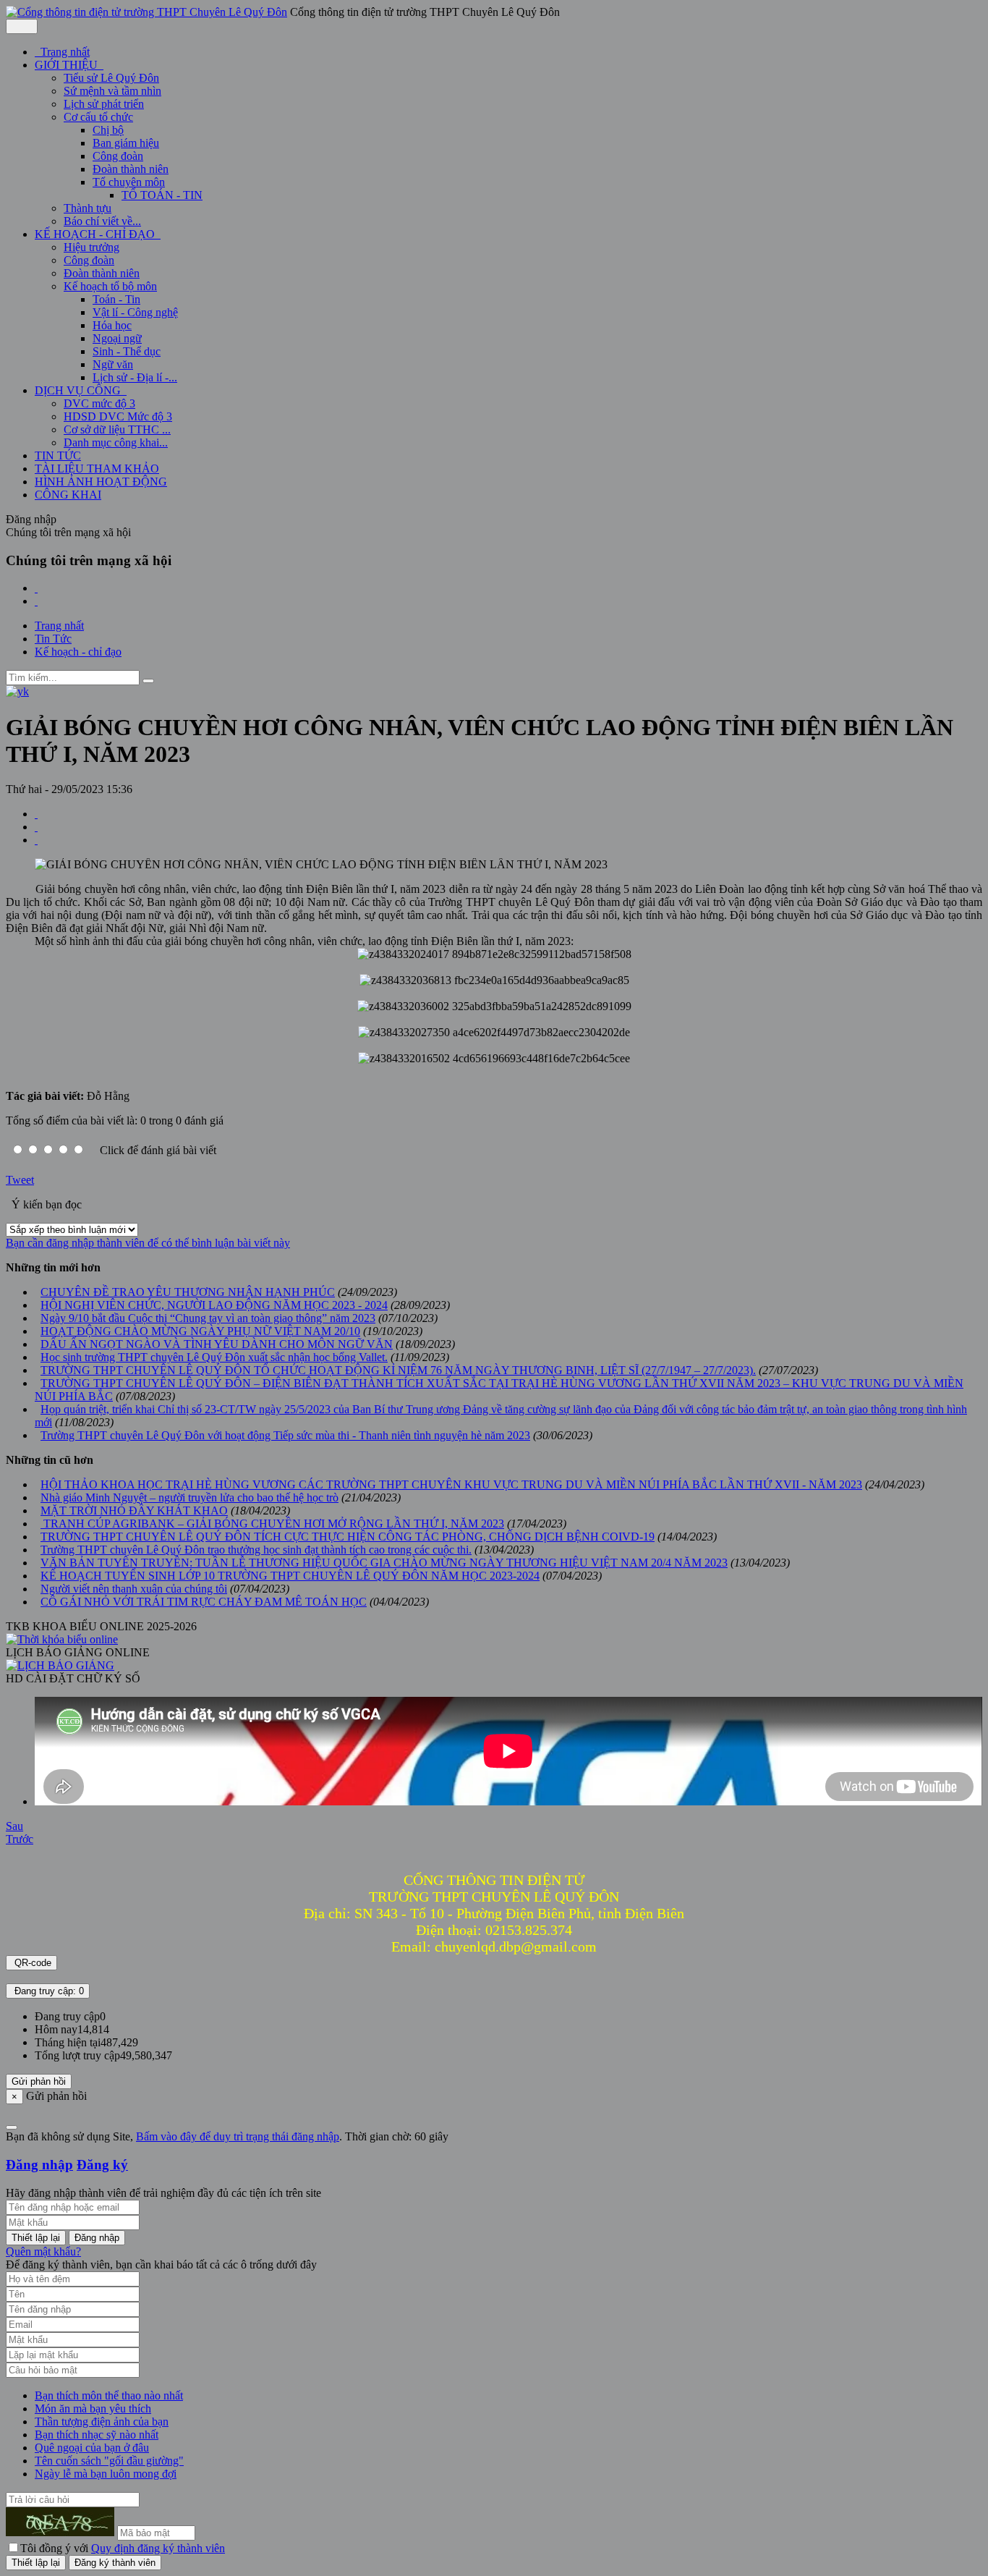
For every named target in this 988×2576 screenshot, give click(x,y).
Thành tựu (88, 208)
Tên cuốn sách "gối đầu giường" (109, 2461)
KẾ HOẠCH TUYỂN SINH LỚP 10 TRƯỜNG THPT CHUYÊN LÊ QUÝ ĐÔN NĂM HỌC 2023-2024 (290, 1576)
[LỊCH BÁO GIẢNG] (60, 1665)
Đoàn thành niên (131, 169)
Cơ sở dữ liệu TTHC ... (117, 429)
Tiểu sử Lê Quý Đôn (111, 78)
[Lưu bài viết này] (36, 840)
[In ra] (36, 827)
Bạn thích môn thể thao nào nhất (109, 2395)
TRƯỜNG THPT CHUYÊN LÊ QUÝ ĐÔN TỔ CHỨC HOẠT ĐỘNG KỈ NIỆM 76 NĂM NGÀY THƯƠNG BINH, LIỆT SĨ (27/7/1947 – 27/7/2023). (398, 1370)
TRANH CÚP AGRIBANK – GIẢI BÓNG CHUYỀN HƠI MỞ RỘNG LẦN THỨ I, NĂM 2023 (272, 1524)
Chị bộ (108, 130)
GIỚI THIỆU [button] (68, 65)
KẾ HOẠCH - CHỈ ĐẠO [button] (96, 234)
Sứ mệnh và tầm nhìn (112, 91)
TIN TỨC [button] (58, 456)
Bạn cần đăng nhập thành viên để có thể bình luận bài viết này (148, 1243)
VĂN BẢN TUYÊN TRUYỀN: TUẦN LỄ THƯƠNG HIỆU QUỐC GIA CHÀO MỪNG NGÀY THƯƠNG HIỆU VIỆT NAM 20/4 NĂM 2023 (384, 1563)
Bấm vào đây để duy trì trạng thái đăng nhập (238, 2136)
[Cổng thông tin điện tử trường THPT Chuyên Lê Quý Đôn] (146, 12)
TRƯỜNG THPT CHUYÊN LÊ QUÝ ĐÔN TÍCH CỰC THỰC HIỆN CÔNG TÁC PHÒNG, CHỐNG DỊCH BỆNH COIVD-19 (348, 1537)
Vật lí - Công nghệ (135, 312)
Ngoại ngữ (117, 338)
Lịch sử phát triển (104, 104)
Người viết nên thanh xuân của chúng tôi (134, 1589)
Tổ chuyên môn (129, 182)
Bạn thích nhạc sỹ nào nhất (97, 2435)
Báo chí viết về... (102, 221)
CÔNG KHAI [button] (68, 495)
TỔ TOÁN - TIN (162, 195)
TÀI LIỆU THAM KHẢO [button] (97, 469)
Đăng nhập (39, 2165)
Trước (20, 1839)
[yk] (17, 691)
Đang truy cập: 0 (48, 1991)
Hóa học (112, 325)
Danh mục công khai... (116, 442)
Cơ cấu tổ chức (98, 117)
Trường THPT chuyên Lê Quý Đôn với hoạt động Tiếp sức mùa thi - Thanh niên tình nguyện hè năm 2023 (285, 1435)
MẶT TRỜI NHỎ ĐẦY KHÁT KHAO (134, 1511)
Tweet (20, 1180)
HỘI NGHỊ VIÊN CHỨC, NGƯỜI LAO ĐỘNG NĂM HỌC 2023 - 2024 (214, 1305)
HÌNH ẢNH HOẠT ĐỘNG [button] (101, 482)
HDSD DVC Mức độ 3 (118, 416)
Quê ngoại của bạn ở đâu (92, 2448)
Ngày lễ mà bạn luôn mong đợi (106, 2474)
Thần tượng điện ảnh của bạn (102, 2422)
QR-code (31, 1963)
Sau (14, 1826)
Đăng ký (102, 2165)
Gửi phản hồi (39, 2081)
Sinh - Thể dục (127, 351)
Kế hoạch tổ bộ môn (110, 286)
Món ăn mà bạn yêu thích (93, 2408)
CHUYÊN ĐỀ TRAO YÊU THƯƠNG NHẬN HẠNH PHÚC (188, 1292)
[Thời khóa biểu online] (62, 1639)
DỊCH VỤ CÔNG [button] (79, 390)
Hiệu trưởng (91, 247)
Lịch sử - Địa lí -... (135, 377)
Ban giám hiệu (126, 143)
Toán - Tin (116, 299)
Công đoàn (118, 156)
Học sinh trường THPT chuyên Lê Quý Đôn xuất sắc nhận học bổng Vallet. (214, 1357)
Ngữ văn (113, 364)
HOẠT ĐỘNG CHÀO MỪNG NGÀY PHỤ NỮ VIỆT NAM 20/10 (200, 1331)
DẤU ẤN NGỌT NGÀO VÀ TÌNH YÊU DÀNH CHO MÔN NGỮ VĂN (217, 1344)
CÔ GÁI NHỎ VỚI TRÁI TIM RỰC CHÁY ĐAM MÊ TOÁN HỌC (204, 1602)
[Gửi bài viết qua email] (36, 814)
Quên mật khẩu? (43, 2251)
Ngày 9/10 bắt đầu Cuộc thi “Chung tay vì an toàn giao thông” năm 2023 (208, 1318)
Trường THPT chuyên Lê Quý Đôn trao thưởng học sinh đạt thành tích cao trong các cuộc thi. (256, 1550)
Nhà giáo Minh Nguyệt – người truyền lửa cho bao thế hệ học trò (189, 1497)
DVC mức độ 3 (99, 403)
